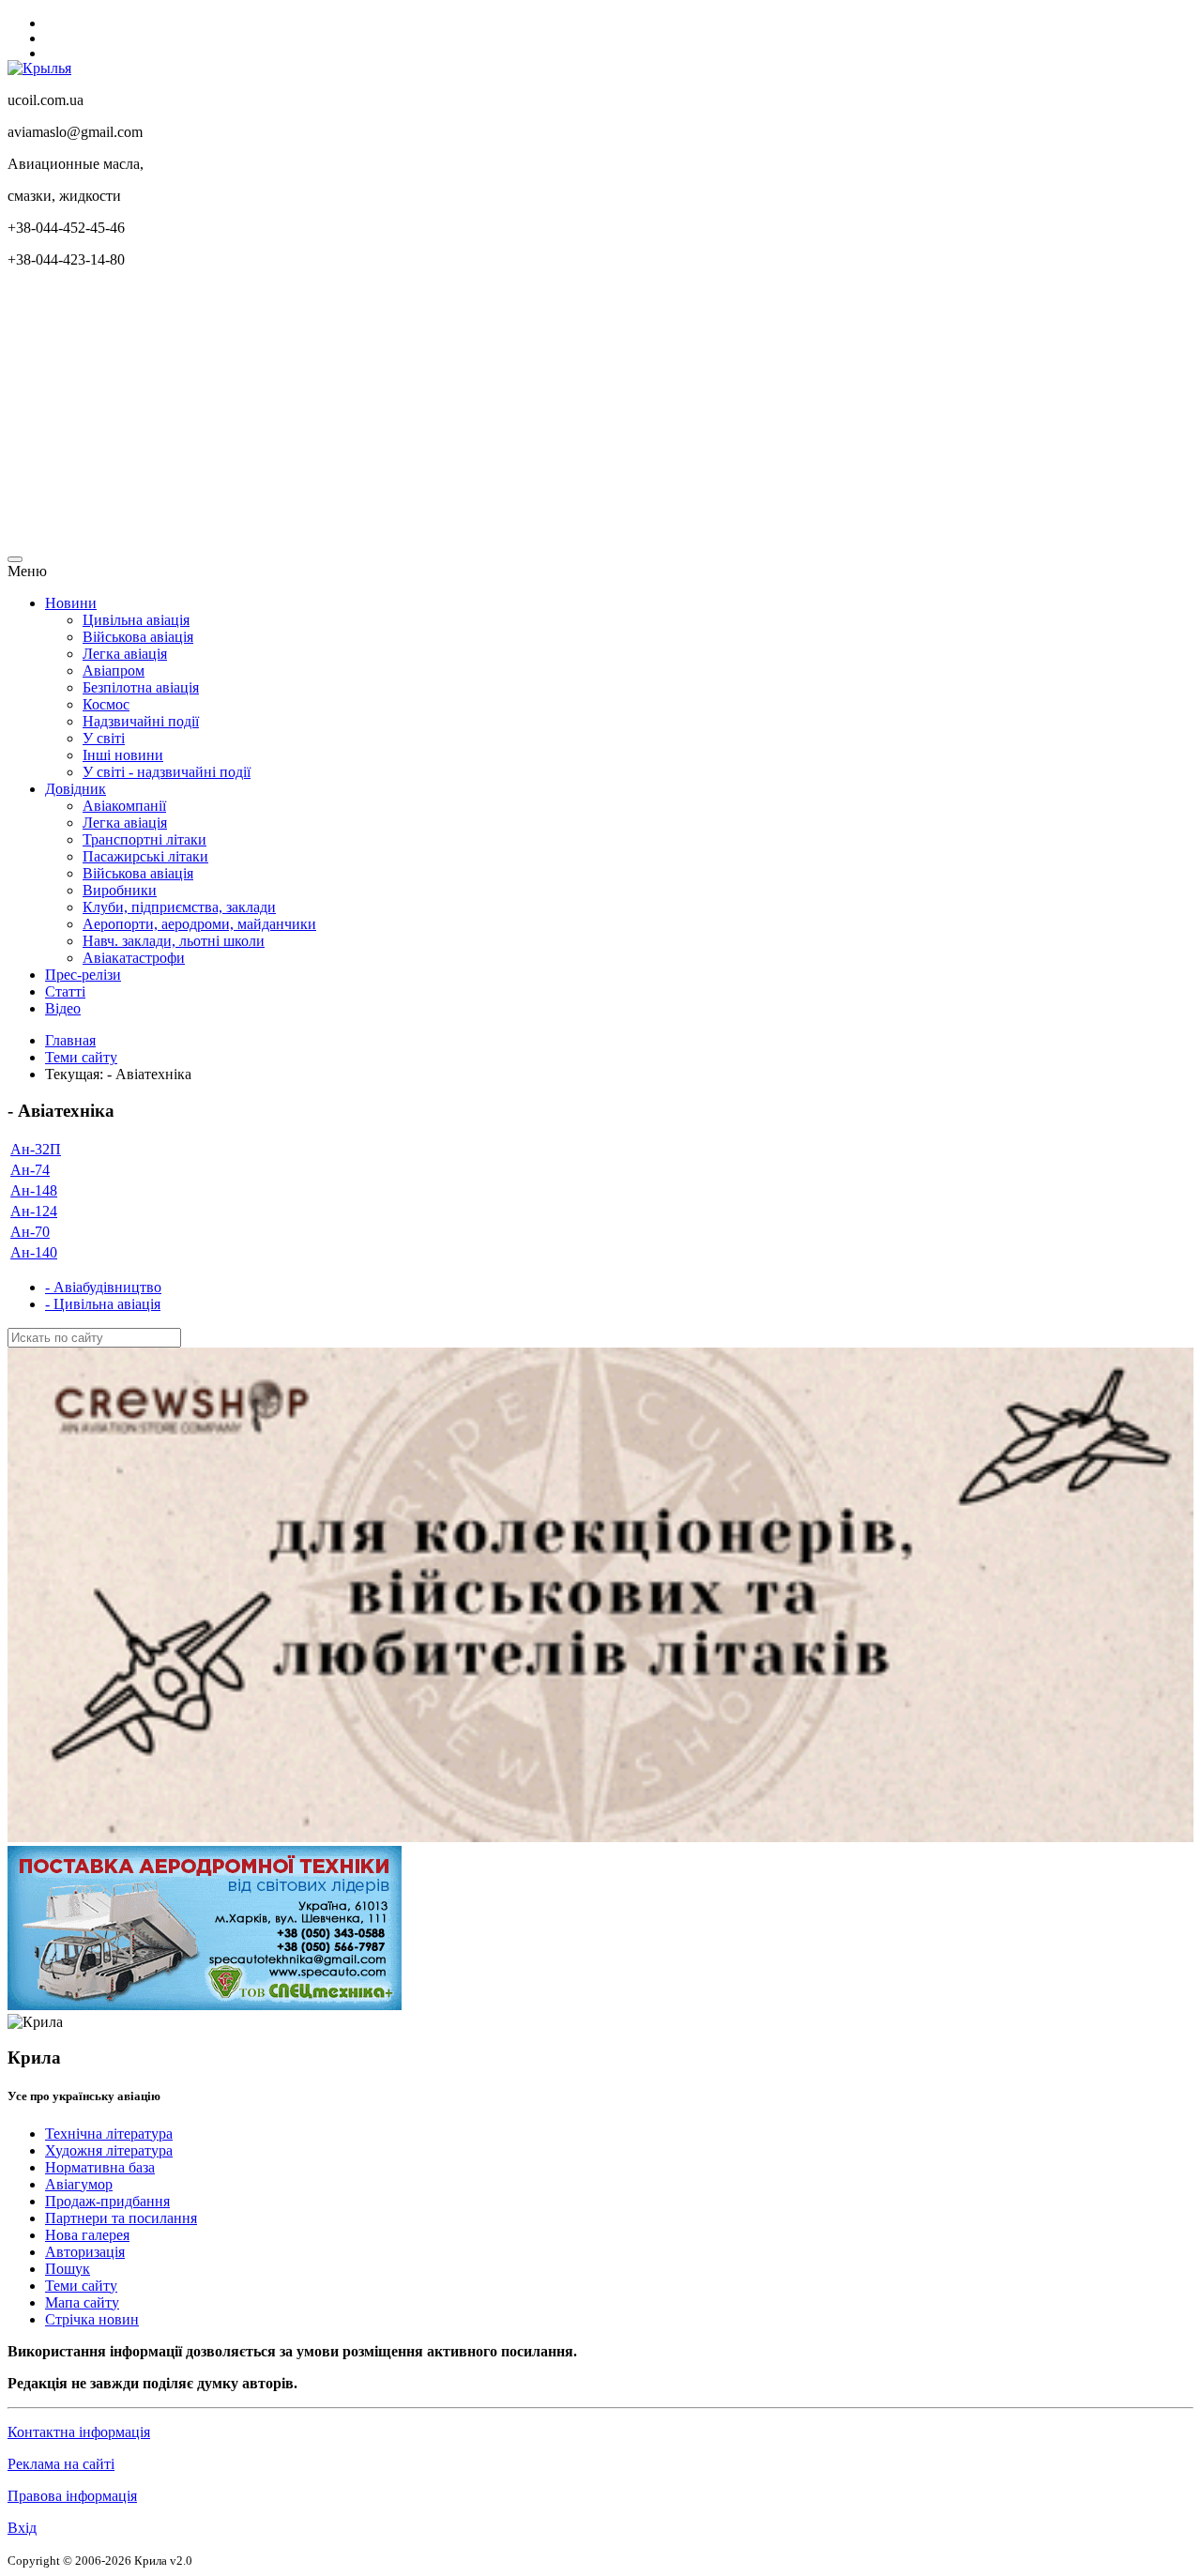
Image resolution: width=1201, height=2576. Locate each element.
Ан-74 (30, 1170)
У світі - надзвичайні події (167, 772)
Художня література (109, 2150)
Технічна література (109, 2134)
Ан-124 (34, 1211)
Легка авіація (125, 654)
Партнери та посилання (121, 2218)
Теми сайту (81, 1057)
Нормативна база (100, 2167)
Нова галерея (87, 2235)
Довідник (76, 789)
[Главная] (39, 68)
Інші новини (123, 755)
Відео (63, 1008)
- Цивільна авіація (103, 1304)
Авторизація (85, 2252)
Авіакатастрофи (134, 958)
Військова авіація (138, 637)
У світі (104, 738)
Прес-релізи (83, 975)
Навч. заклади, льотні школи (174, 941)
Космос (106, 704)
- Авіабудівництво (103, 1287)
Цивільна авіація (136, 620)
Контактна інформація (79, 2432)
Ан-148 (34, 1190)
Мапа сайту (82, 2302)
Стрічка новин (92, 2319)
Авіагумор (79, 2184)
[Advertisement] (570, 415)
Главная (70, 1040)
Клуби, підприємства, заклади (179, 907)
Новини (71, 603)
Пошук (68, 2269)
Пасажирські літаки (145, 856)
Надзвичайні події (141, 721)
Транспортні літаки (144, 839)
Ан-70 (30, 1232)
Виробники (120, 890)
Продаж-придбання (107, 2201)
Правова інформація (72, 2496)
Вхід (22, 2528)
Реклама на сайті (61, 2464)
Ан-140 (34, 1252)
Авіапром (114, 671)
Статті (65, 991)
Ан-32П (36, 1149)
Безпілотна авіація (141, 687)
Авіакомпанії (124, 806)
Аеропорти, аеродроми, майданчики (199, 924)
